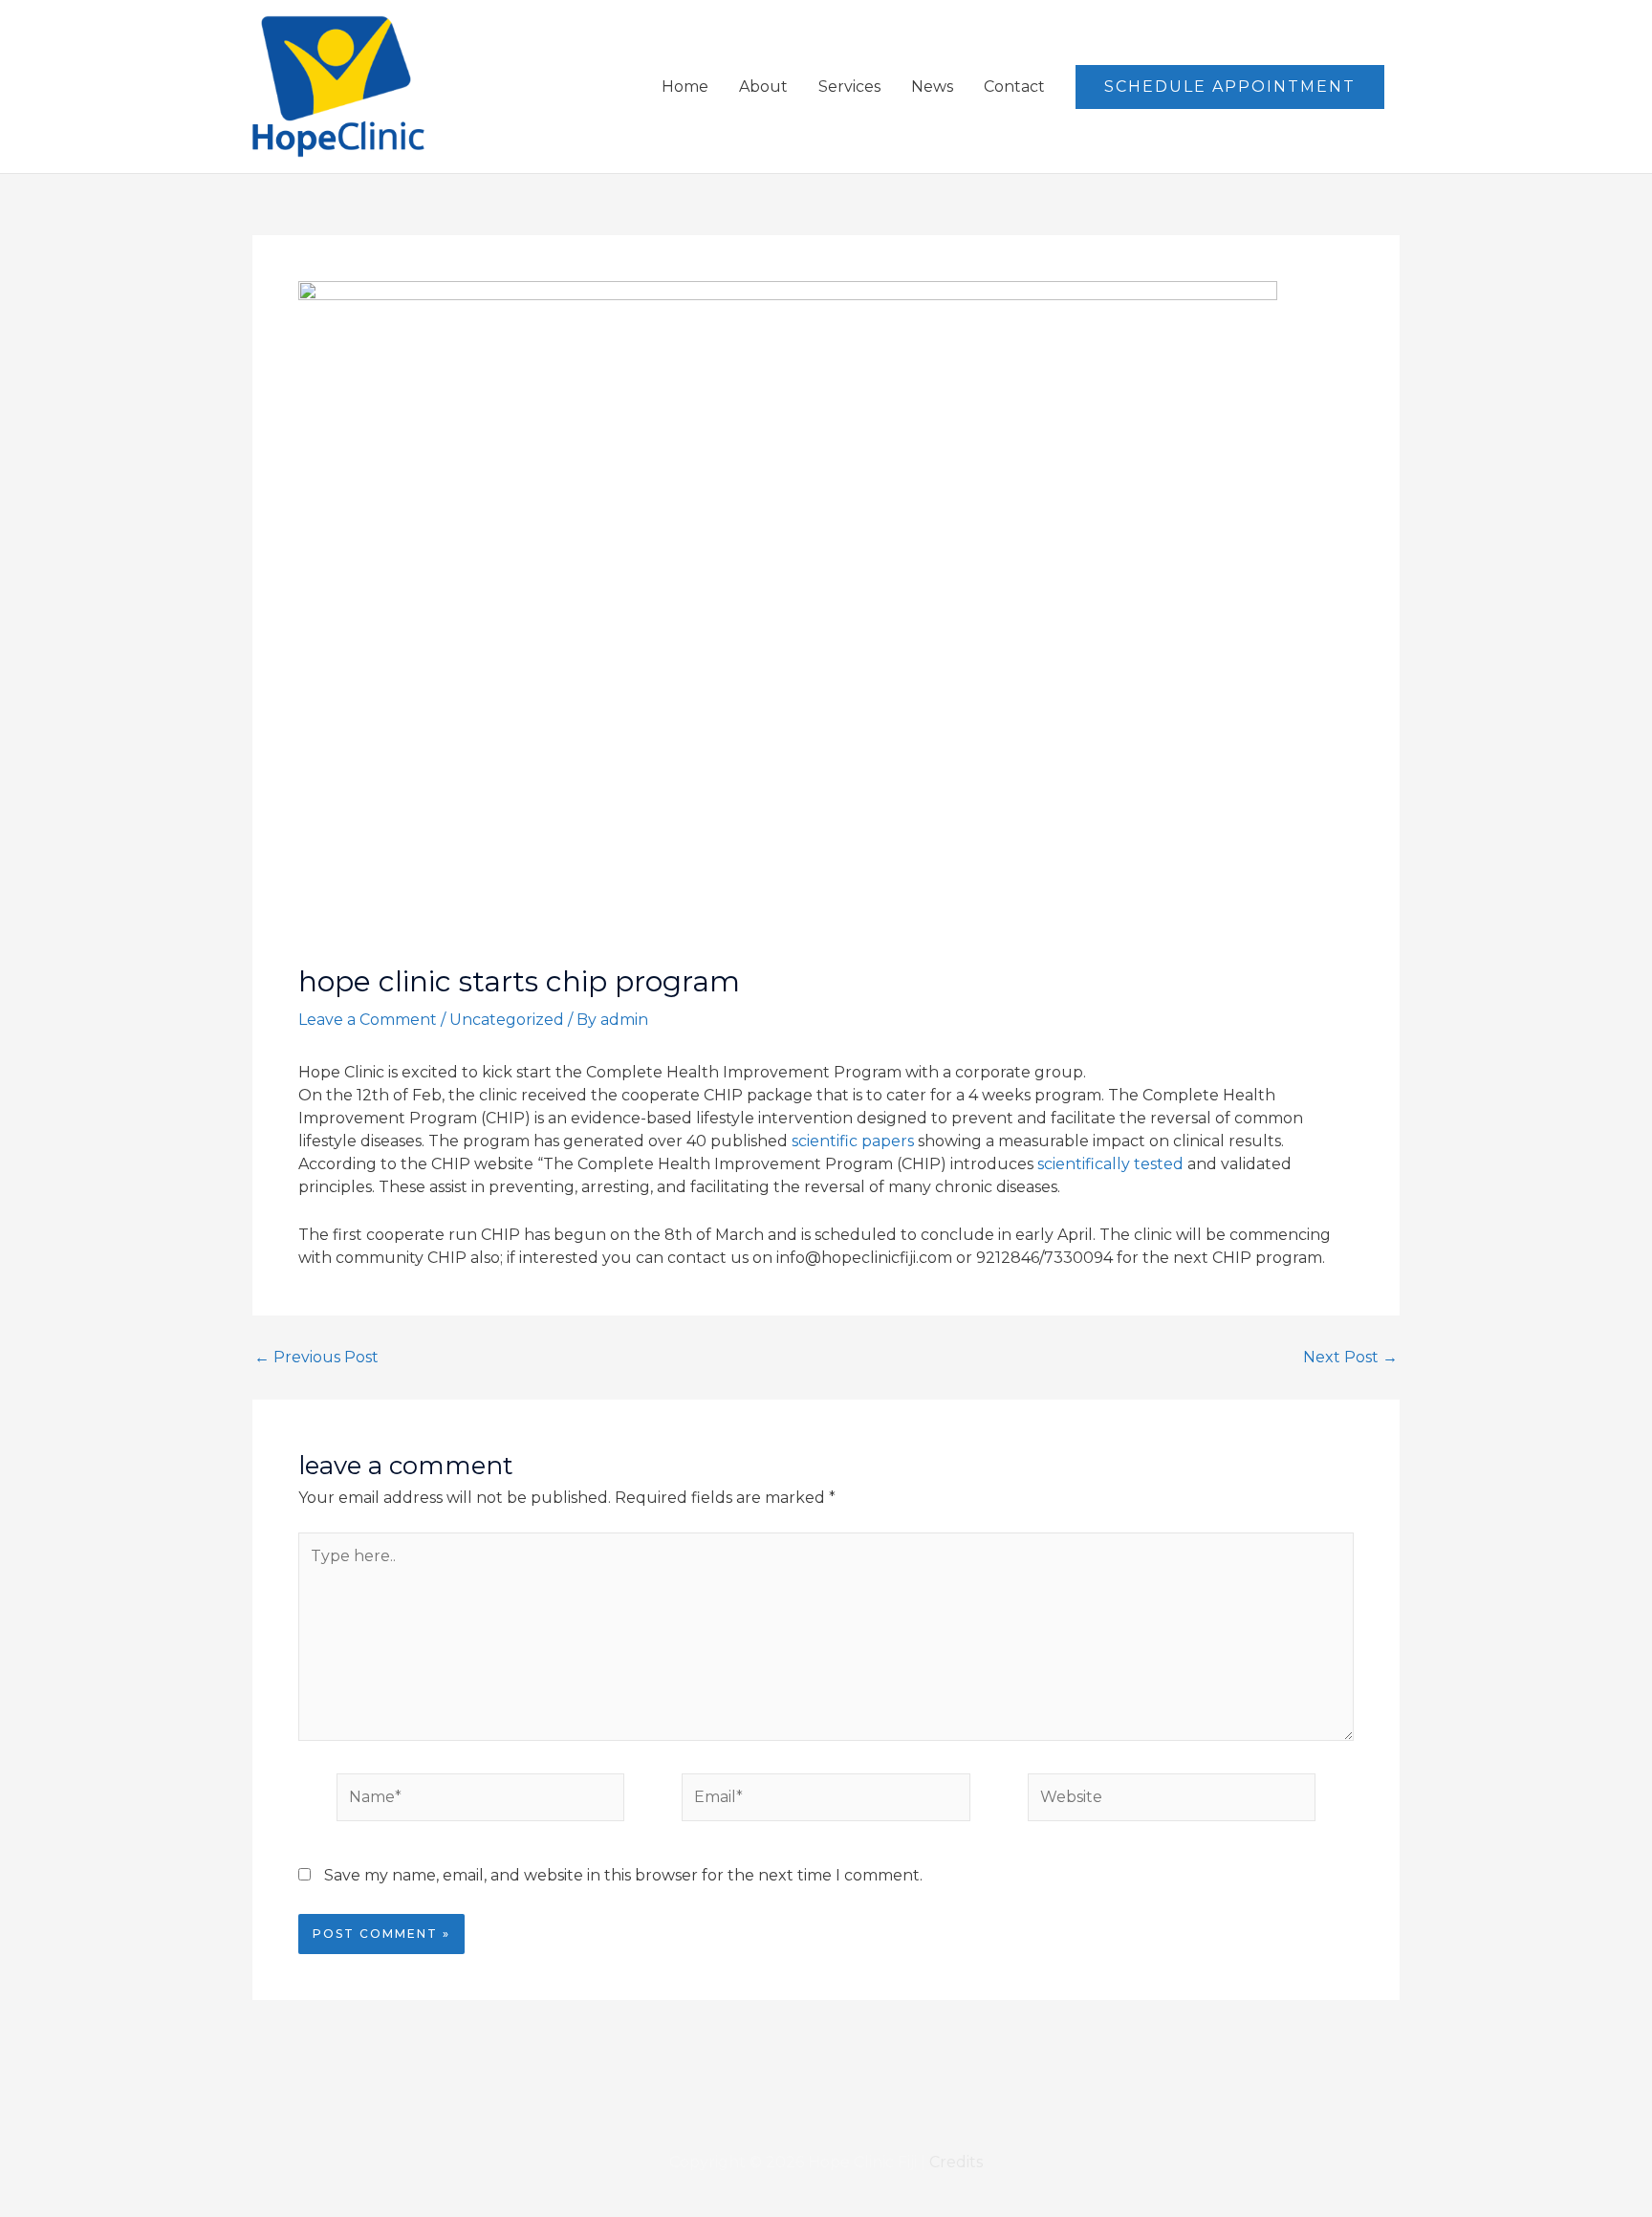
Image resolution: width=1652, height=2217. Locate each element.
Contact (1014, 87)
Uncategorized (507, 1020)
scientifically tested (1110, 1164)
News (932, 87)
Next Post (1350, 1358)
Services (849, 87)
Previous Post (316, 1358)
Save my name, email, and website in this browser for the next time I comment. (623, 1875)
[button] (1230, 87)
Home (685, 87)
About (763, 87)
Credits (956, 2162)
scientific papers (853, 1141)
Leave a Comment (368, 1020)
